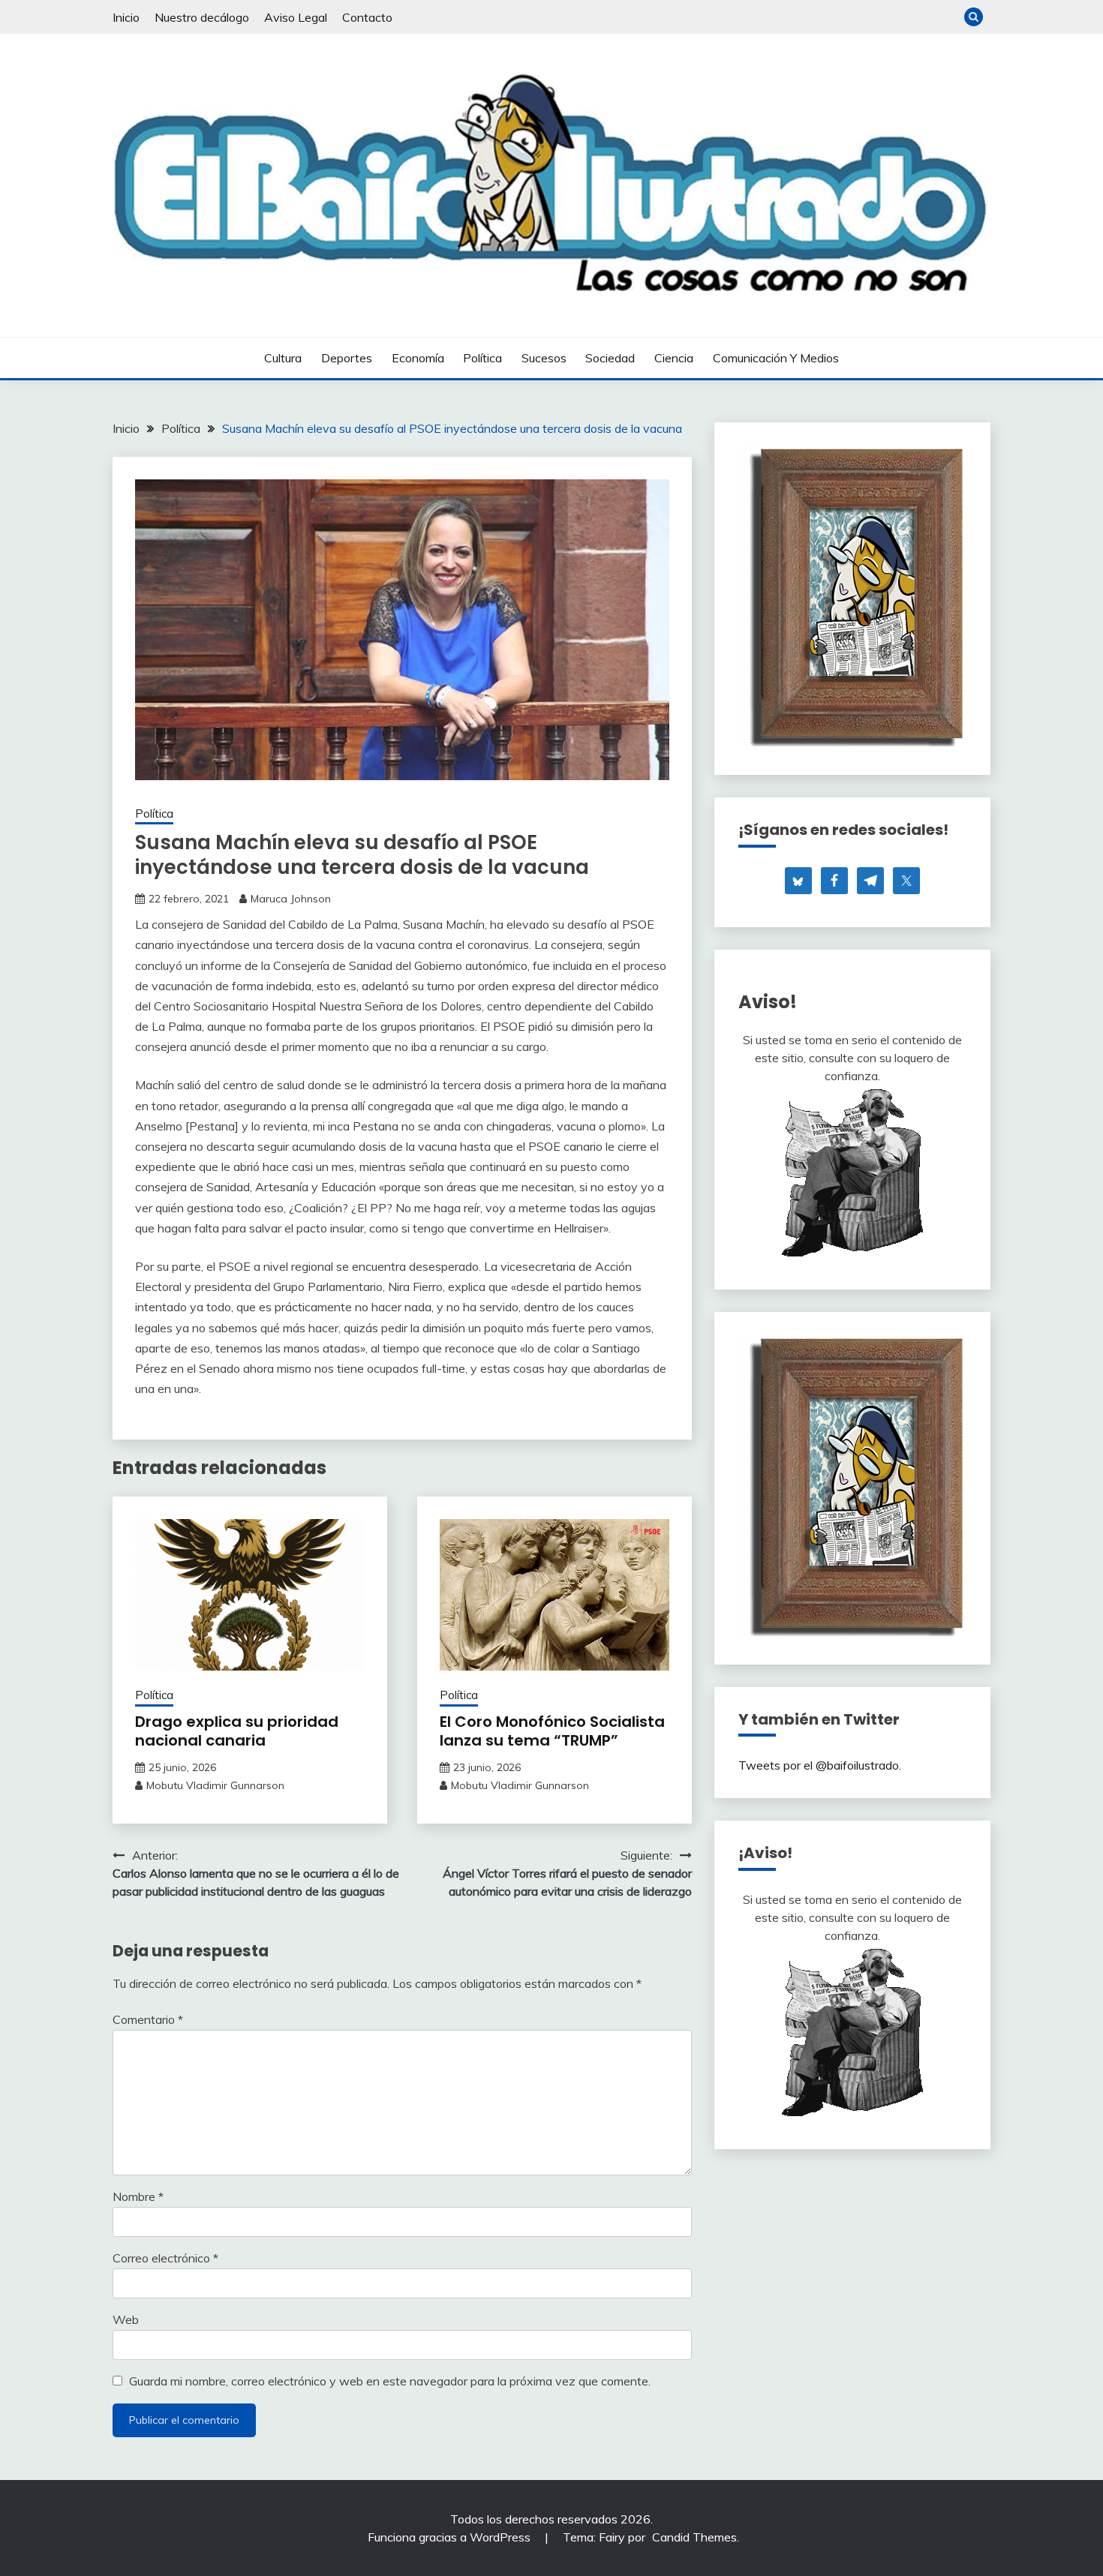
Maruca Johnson (291, 899)
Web (126, 2319)
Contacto (367, 17)
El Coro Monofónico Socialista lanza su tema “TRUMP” (552, 1731)
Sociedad (610, 358)
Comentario (148, 2019)
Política (482, 358)
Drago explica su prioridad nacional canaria (237, 1731)
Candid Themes (694, 2537)
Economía (418, 358)
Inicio (126, 17)
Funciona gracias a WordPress (451, 2537)
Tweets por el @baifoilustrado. (820, 1765)
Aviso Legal (296, 17)
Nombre (138, 2196)
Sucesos (544, 358)
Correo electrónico (165, 2258)
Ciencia (674, 358)
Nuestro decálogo (202, 17)
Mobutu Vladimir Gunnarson (215, 1785)
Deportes (347, 358)
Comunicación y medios (776, 358)
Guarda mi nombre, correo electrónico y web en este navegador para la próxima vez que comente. (390, 2381)
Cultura (283, 358)
